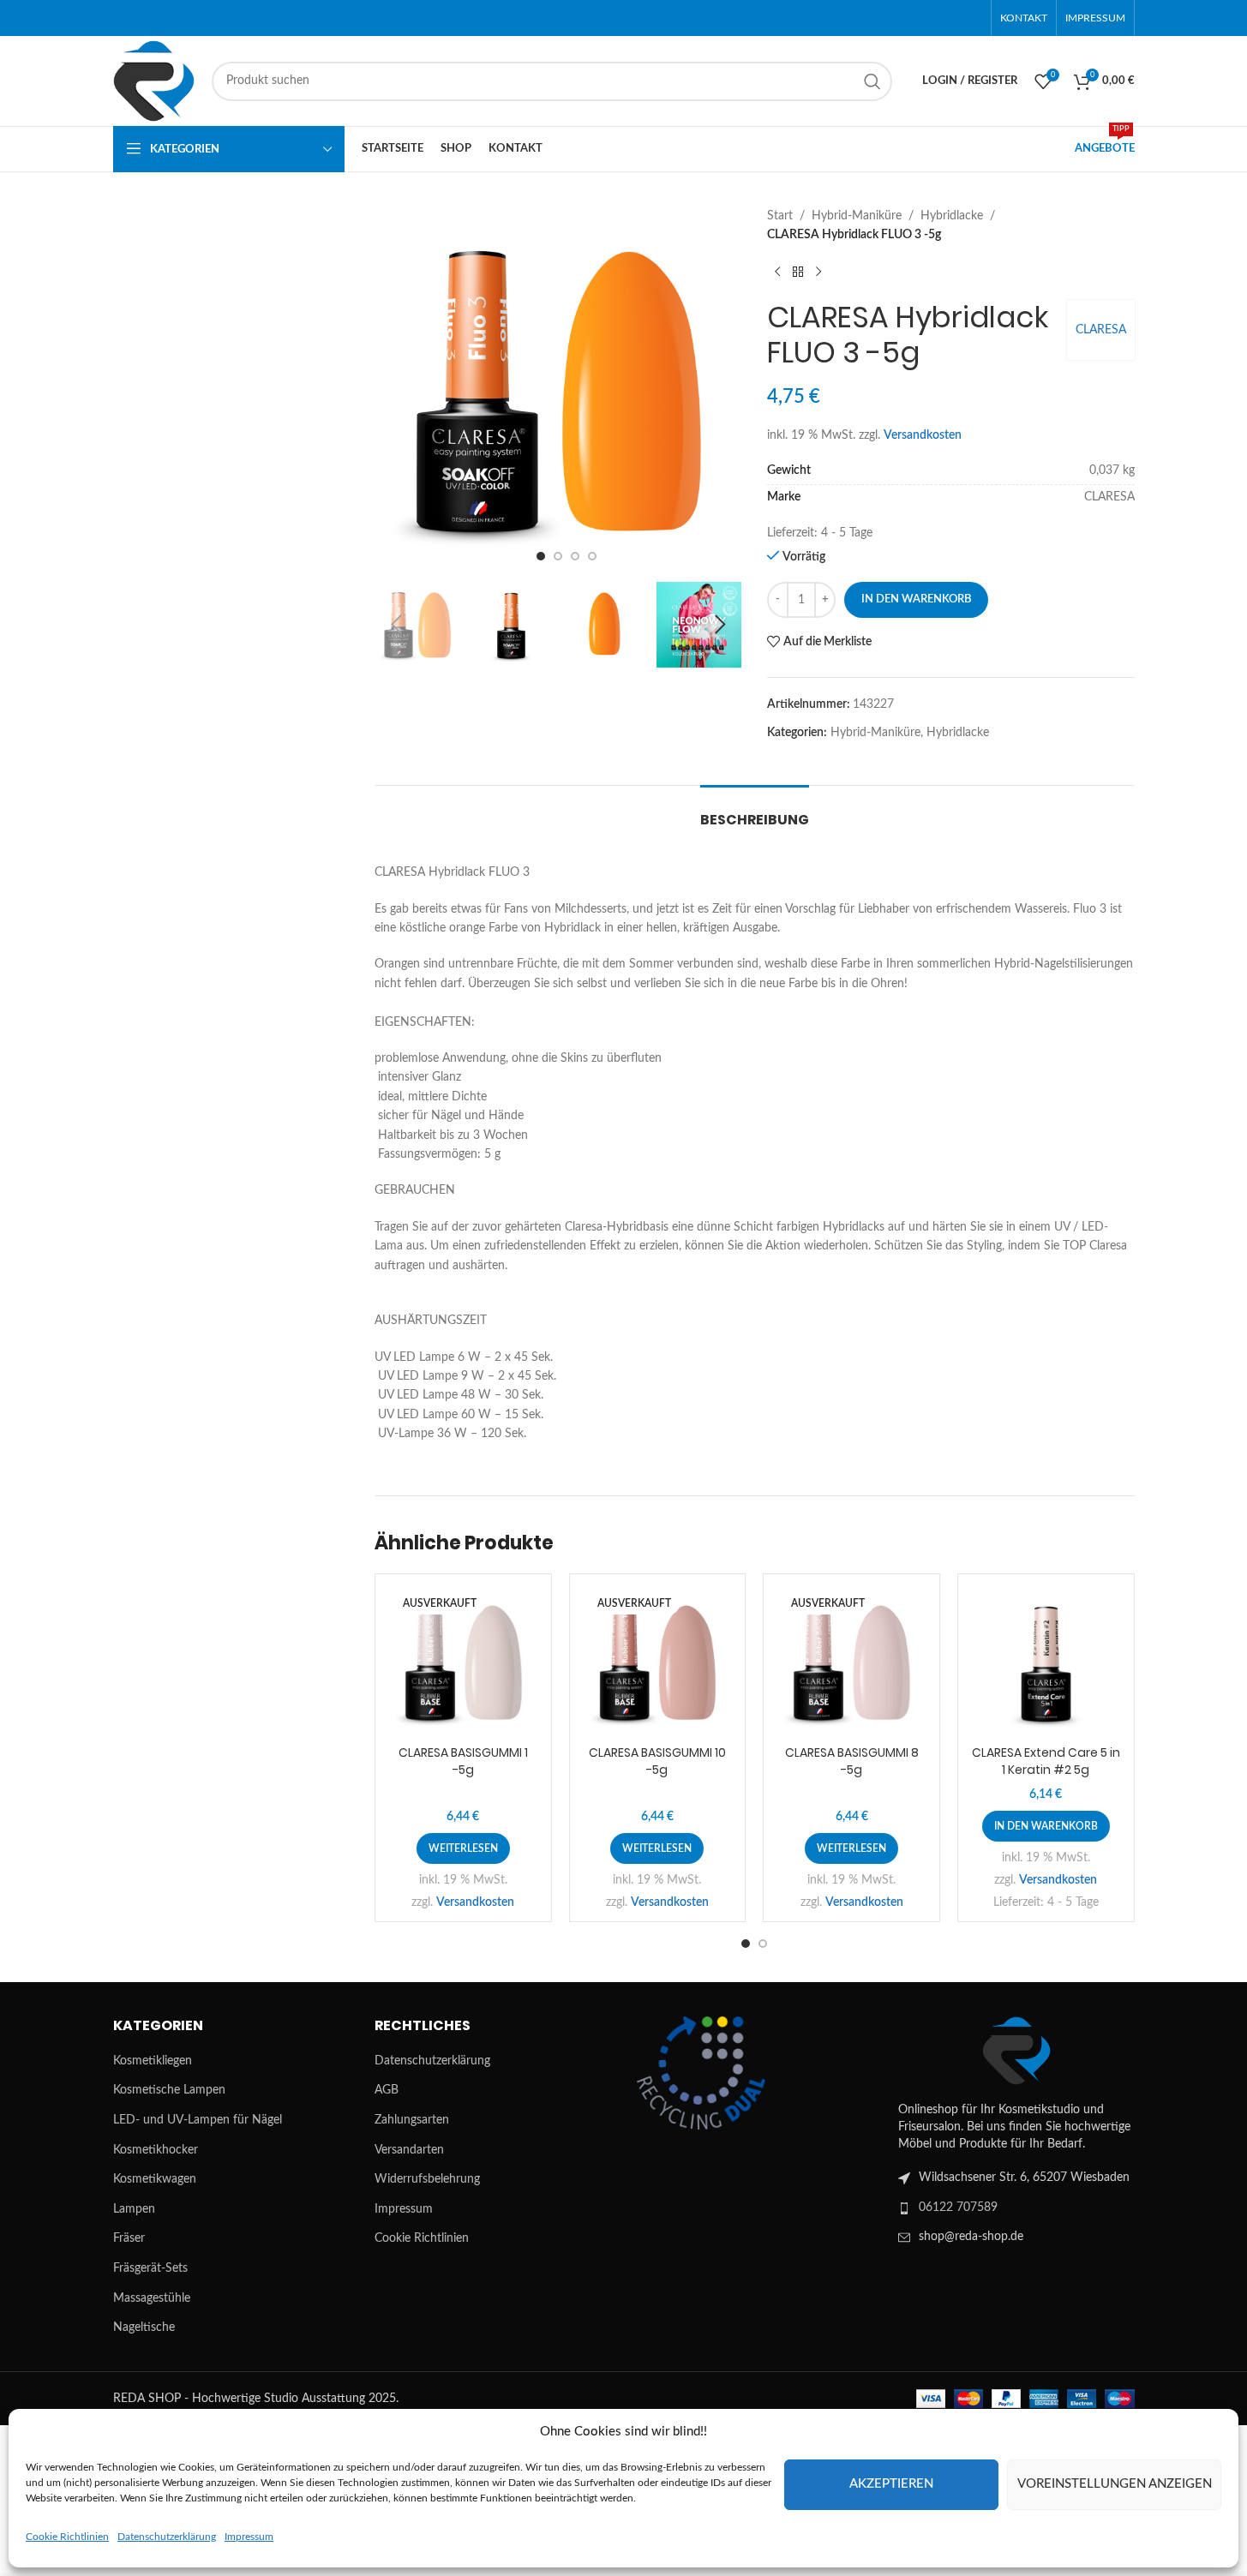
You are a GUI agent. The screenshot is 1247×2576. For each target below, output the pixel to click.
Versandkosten (923, 435)
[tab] (755, 811)
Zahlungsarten (412, 2120)
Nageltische (144, 2327)
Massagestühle (152, 2298)
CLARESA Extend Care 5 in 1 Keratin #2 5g (1046, 1761)
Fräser (129, 2238)
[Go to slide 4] (592, 556)
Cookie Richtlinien (67, 2537)
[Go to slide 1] (541, 556)
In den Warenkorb (916, 599)
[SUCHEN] (872, 81)
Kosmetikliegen (153, 2061)
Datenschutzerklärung (167, 2537)
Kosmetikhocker (156, 2150)
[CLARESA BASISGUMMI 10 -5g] (658, 1662)
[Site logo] (154, 81)
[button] (396, 625)
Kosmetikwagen (155, 2179)
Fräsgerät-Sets (150, 2268)
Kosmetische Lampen (169, 2090)
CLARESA (1101, 330)
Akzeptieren (891, 2484)
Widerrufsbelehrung (427, 2179)
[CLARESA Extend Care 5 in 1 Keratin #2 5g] (1046, 1662)
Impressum (249, 2537)
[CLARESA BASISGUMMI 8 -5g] (851, 1662)
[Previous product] (777, 273)
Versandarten (409, 2150)
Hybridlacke (952, 216)
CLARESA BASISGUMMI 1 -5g (463, 1761)
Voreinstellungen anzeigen (1115, 2484)
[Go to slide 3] (575, 556)
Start (780, 216)
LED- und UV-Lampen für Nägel (198, 2120)
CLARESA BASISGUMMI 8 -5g (852, 1761)
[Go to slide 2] (558, 556)
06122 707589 (958, 2208)
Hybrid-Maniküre (857, 216)
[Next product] (818, 273)
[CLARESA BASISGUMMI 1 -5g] (463, 1662)
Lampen (134, 2209)
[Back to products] (798, 273)
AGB (387, 2090)
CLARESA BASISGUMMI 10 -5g (657, 1761)
